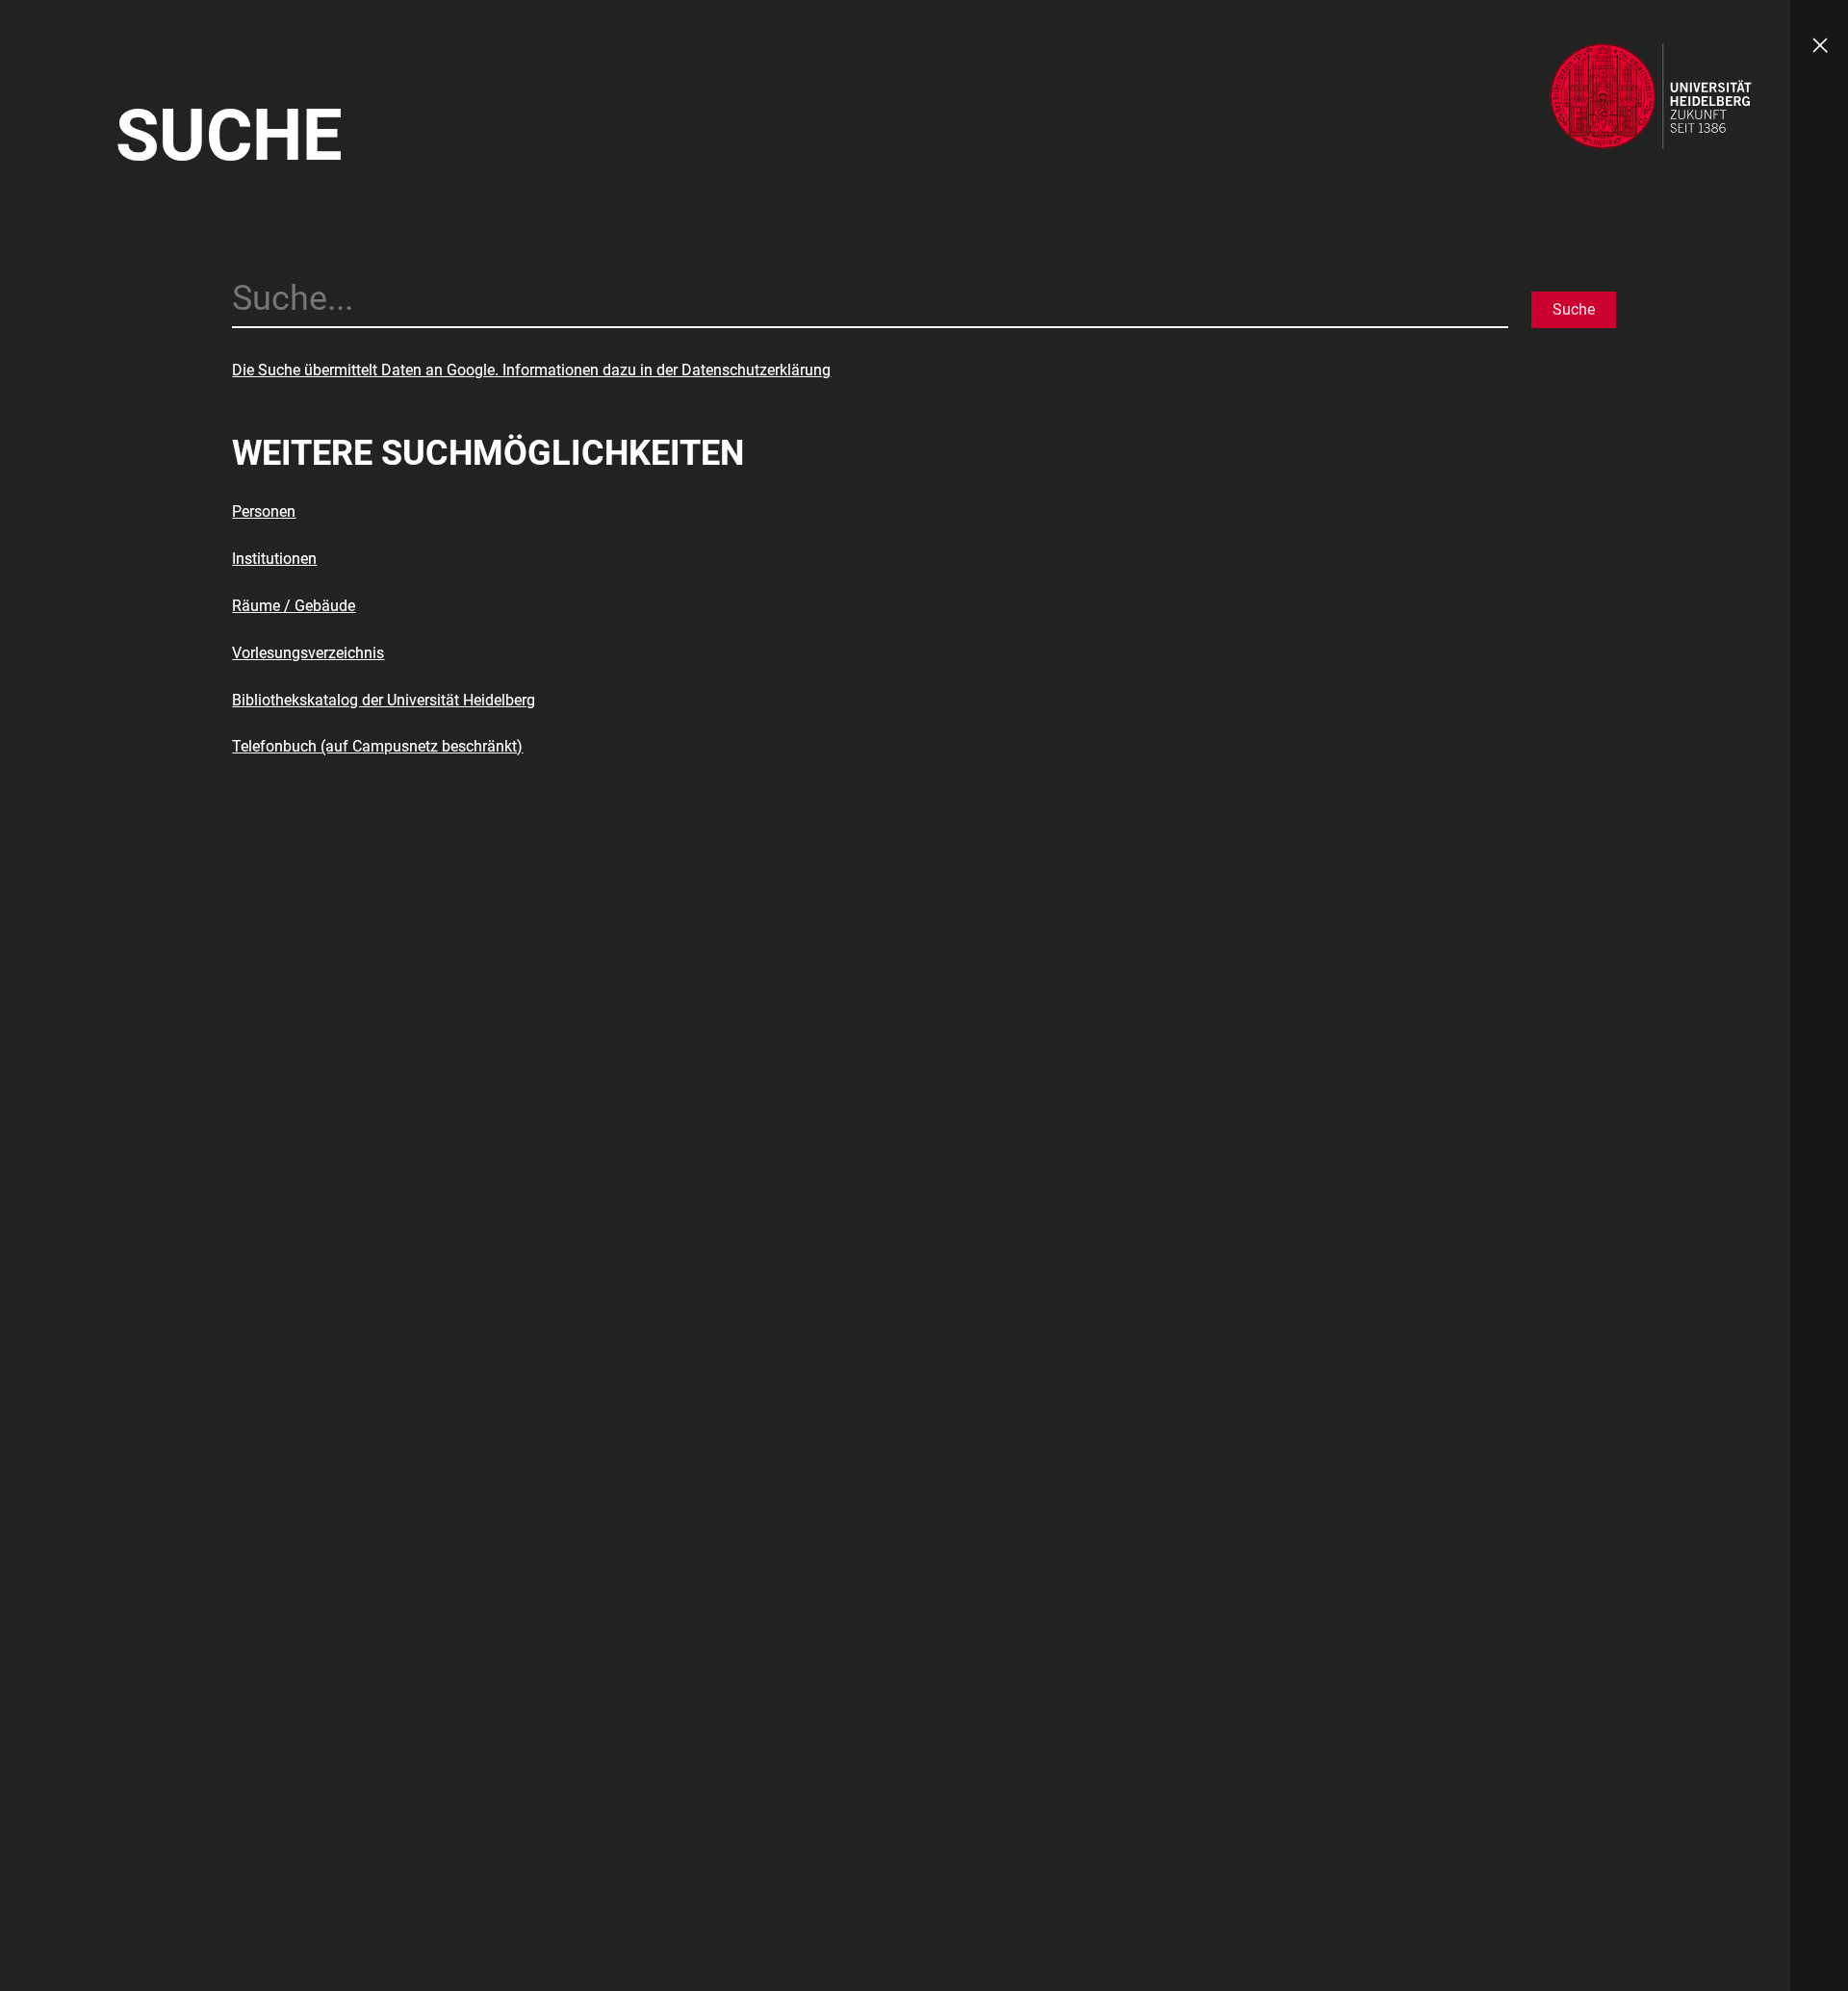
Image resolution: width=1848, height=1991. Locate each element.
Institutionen (274, 559)
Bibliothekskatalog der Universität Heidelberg (384, 700)
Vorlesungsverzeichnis (308, 653)
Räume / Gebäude (294, 606)
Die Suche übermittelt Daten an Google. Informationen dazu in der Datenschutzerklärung (531, 370)
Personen (264, 511)
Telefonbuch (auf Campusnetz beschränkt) (377, 746)
